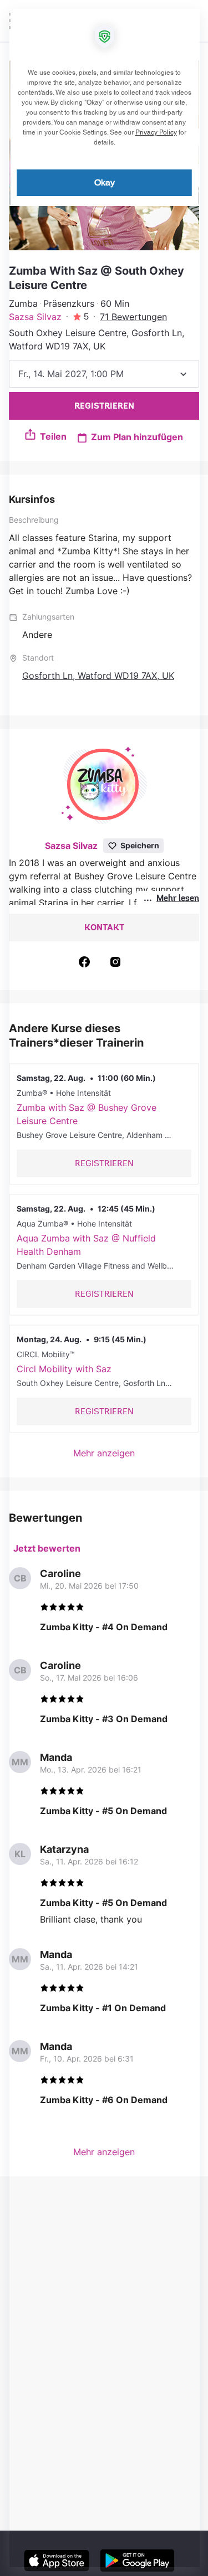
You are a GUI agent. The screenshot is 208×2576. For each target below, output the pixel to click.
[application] (104, 1288)
